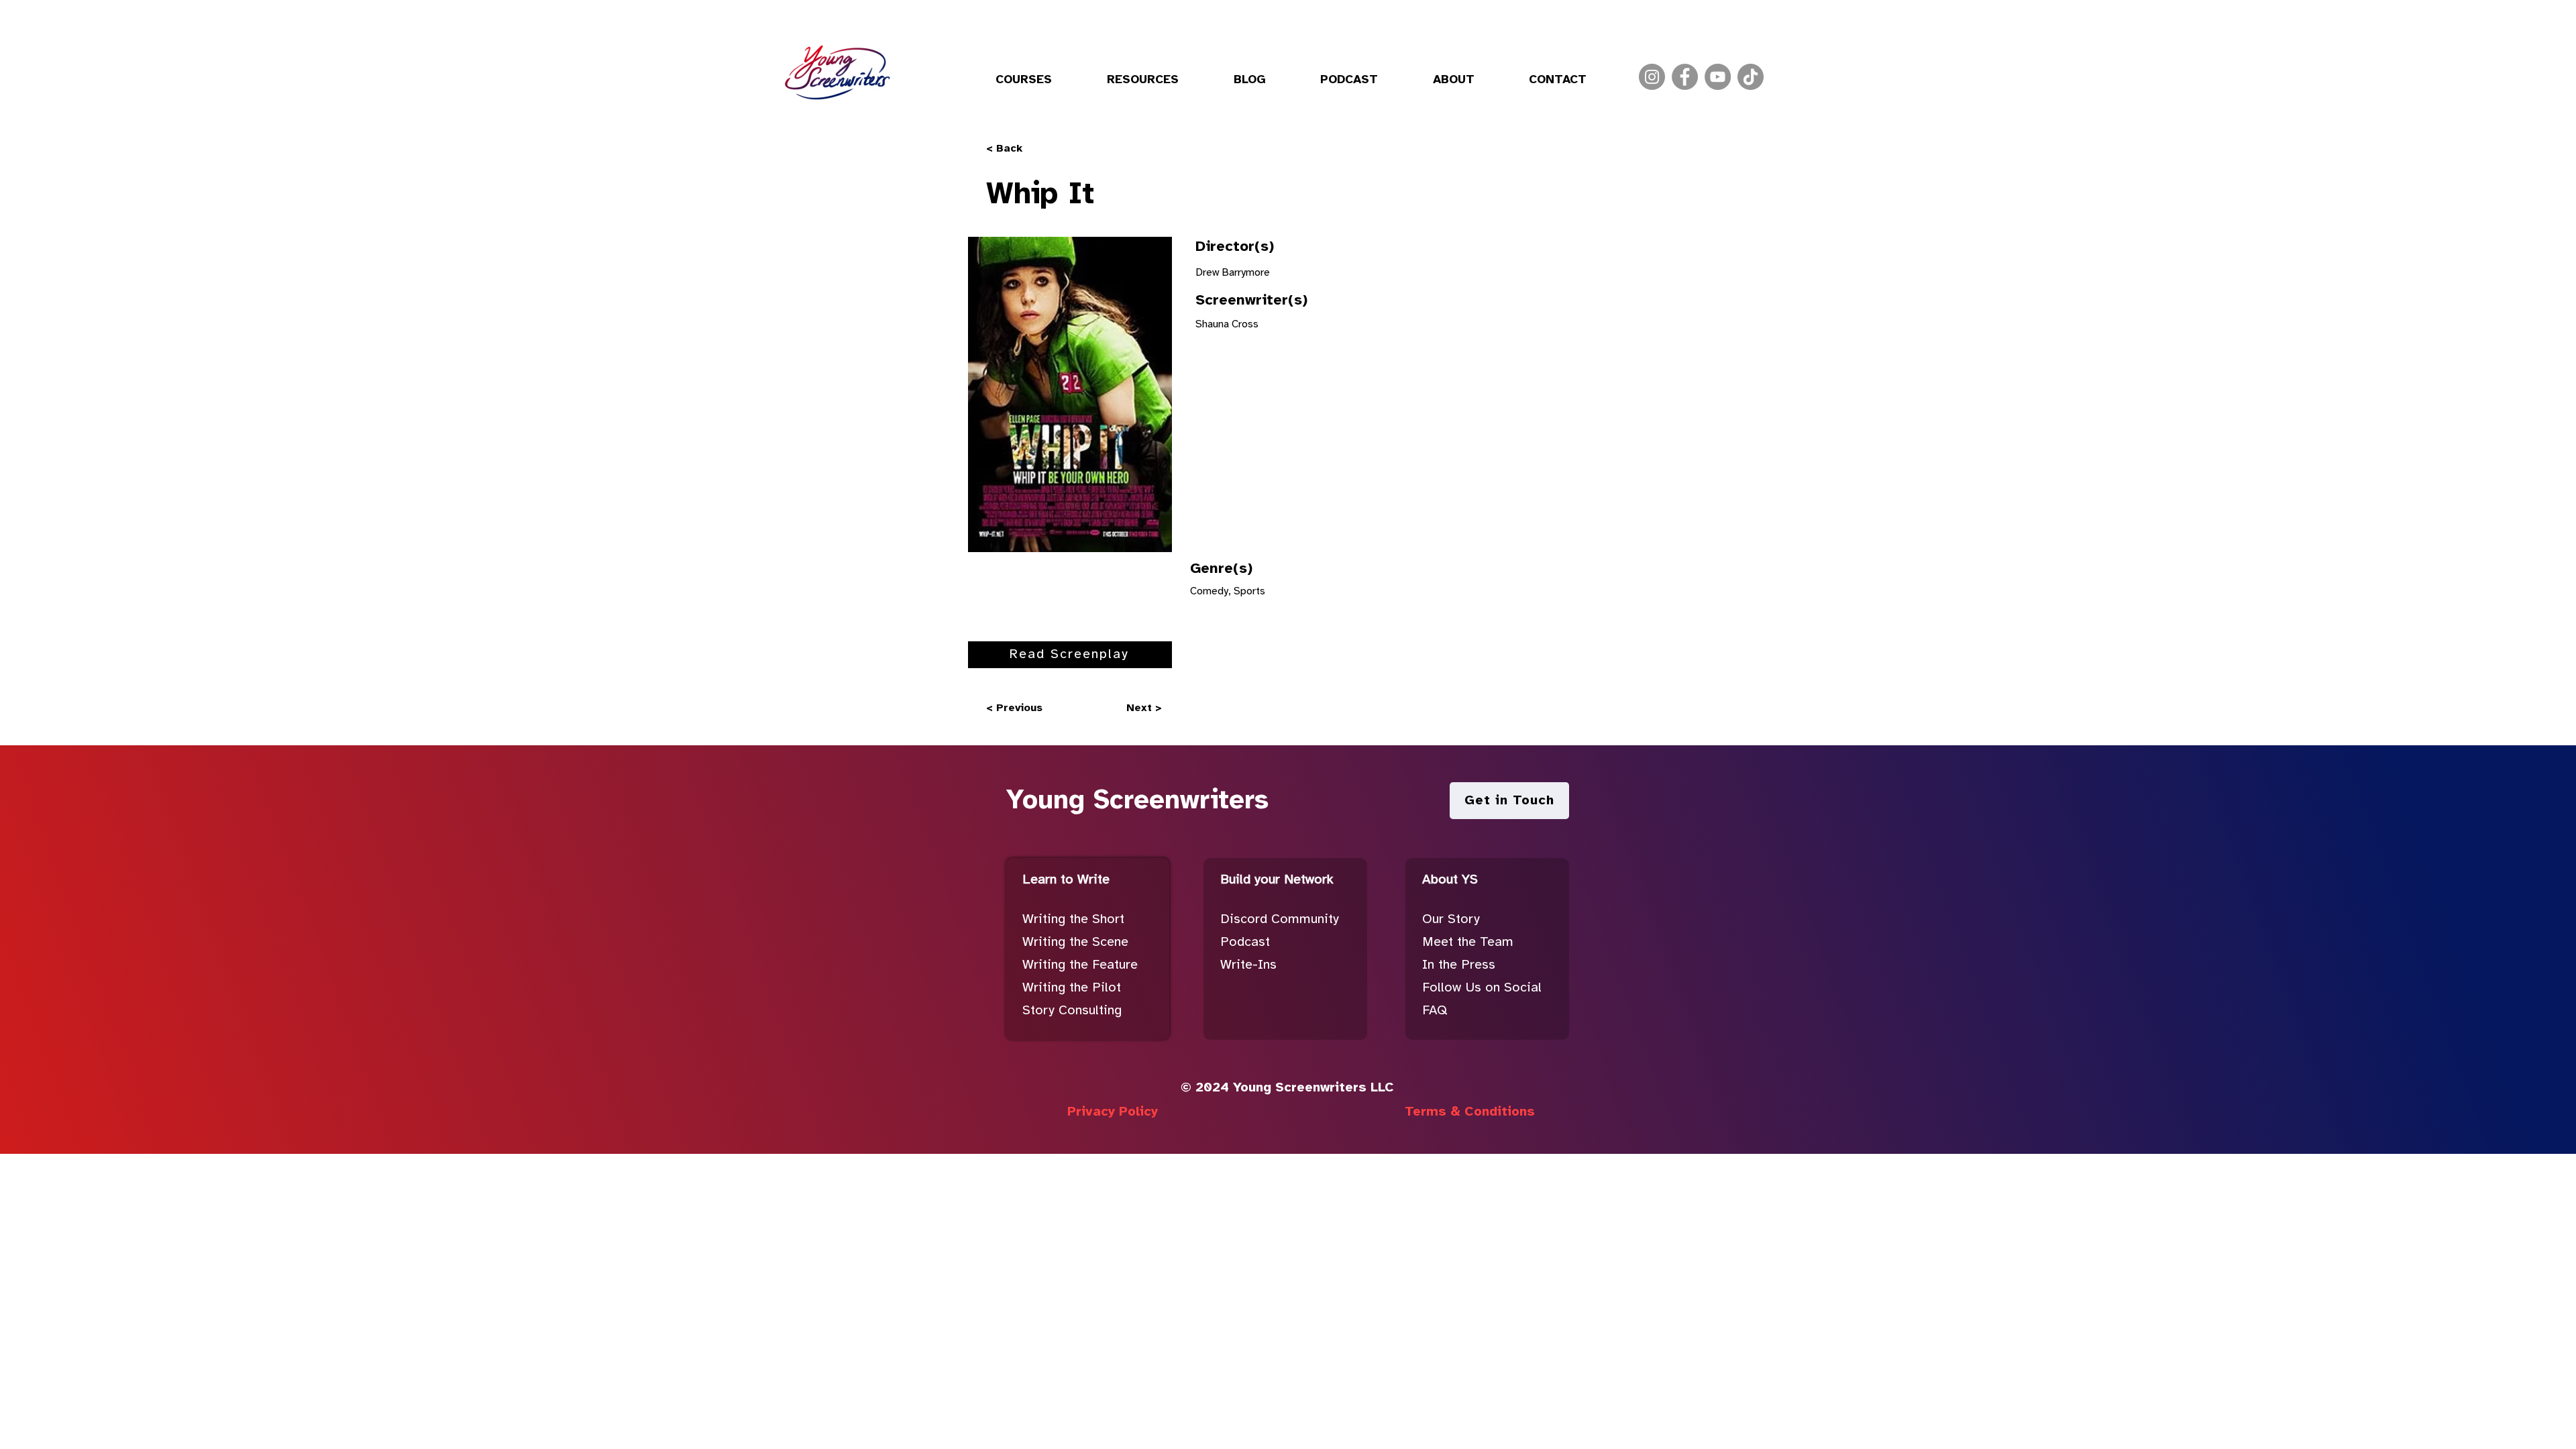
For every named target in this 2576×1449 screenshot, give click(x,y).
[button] (1024, 80)
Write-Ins (1248, 965)
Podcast (1245, 942)
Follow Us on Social (1482, 988)
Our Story (1451, 919)
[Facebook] (1685, 77)
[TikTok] (1751, 77)
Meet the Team (1468, 942)
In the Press (1459, 965)
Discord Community (1280, 919)
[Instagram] (1652, 77)
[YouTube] (1718, 77)
